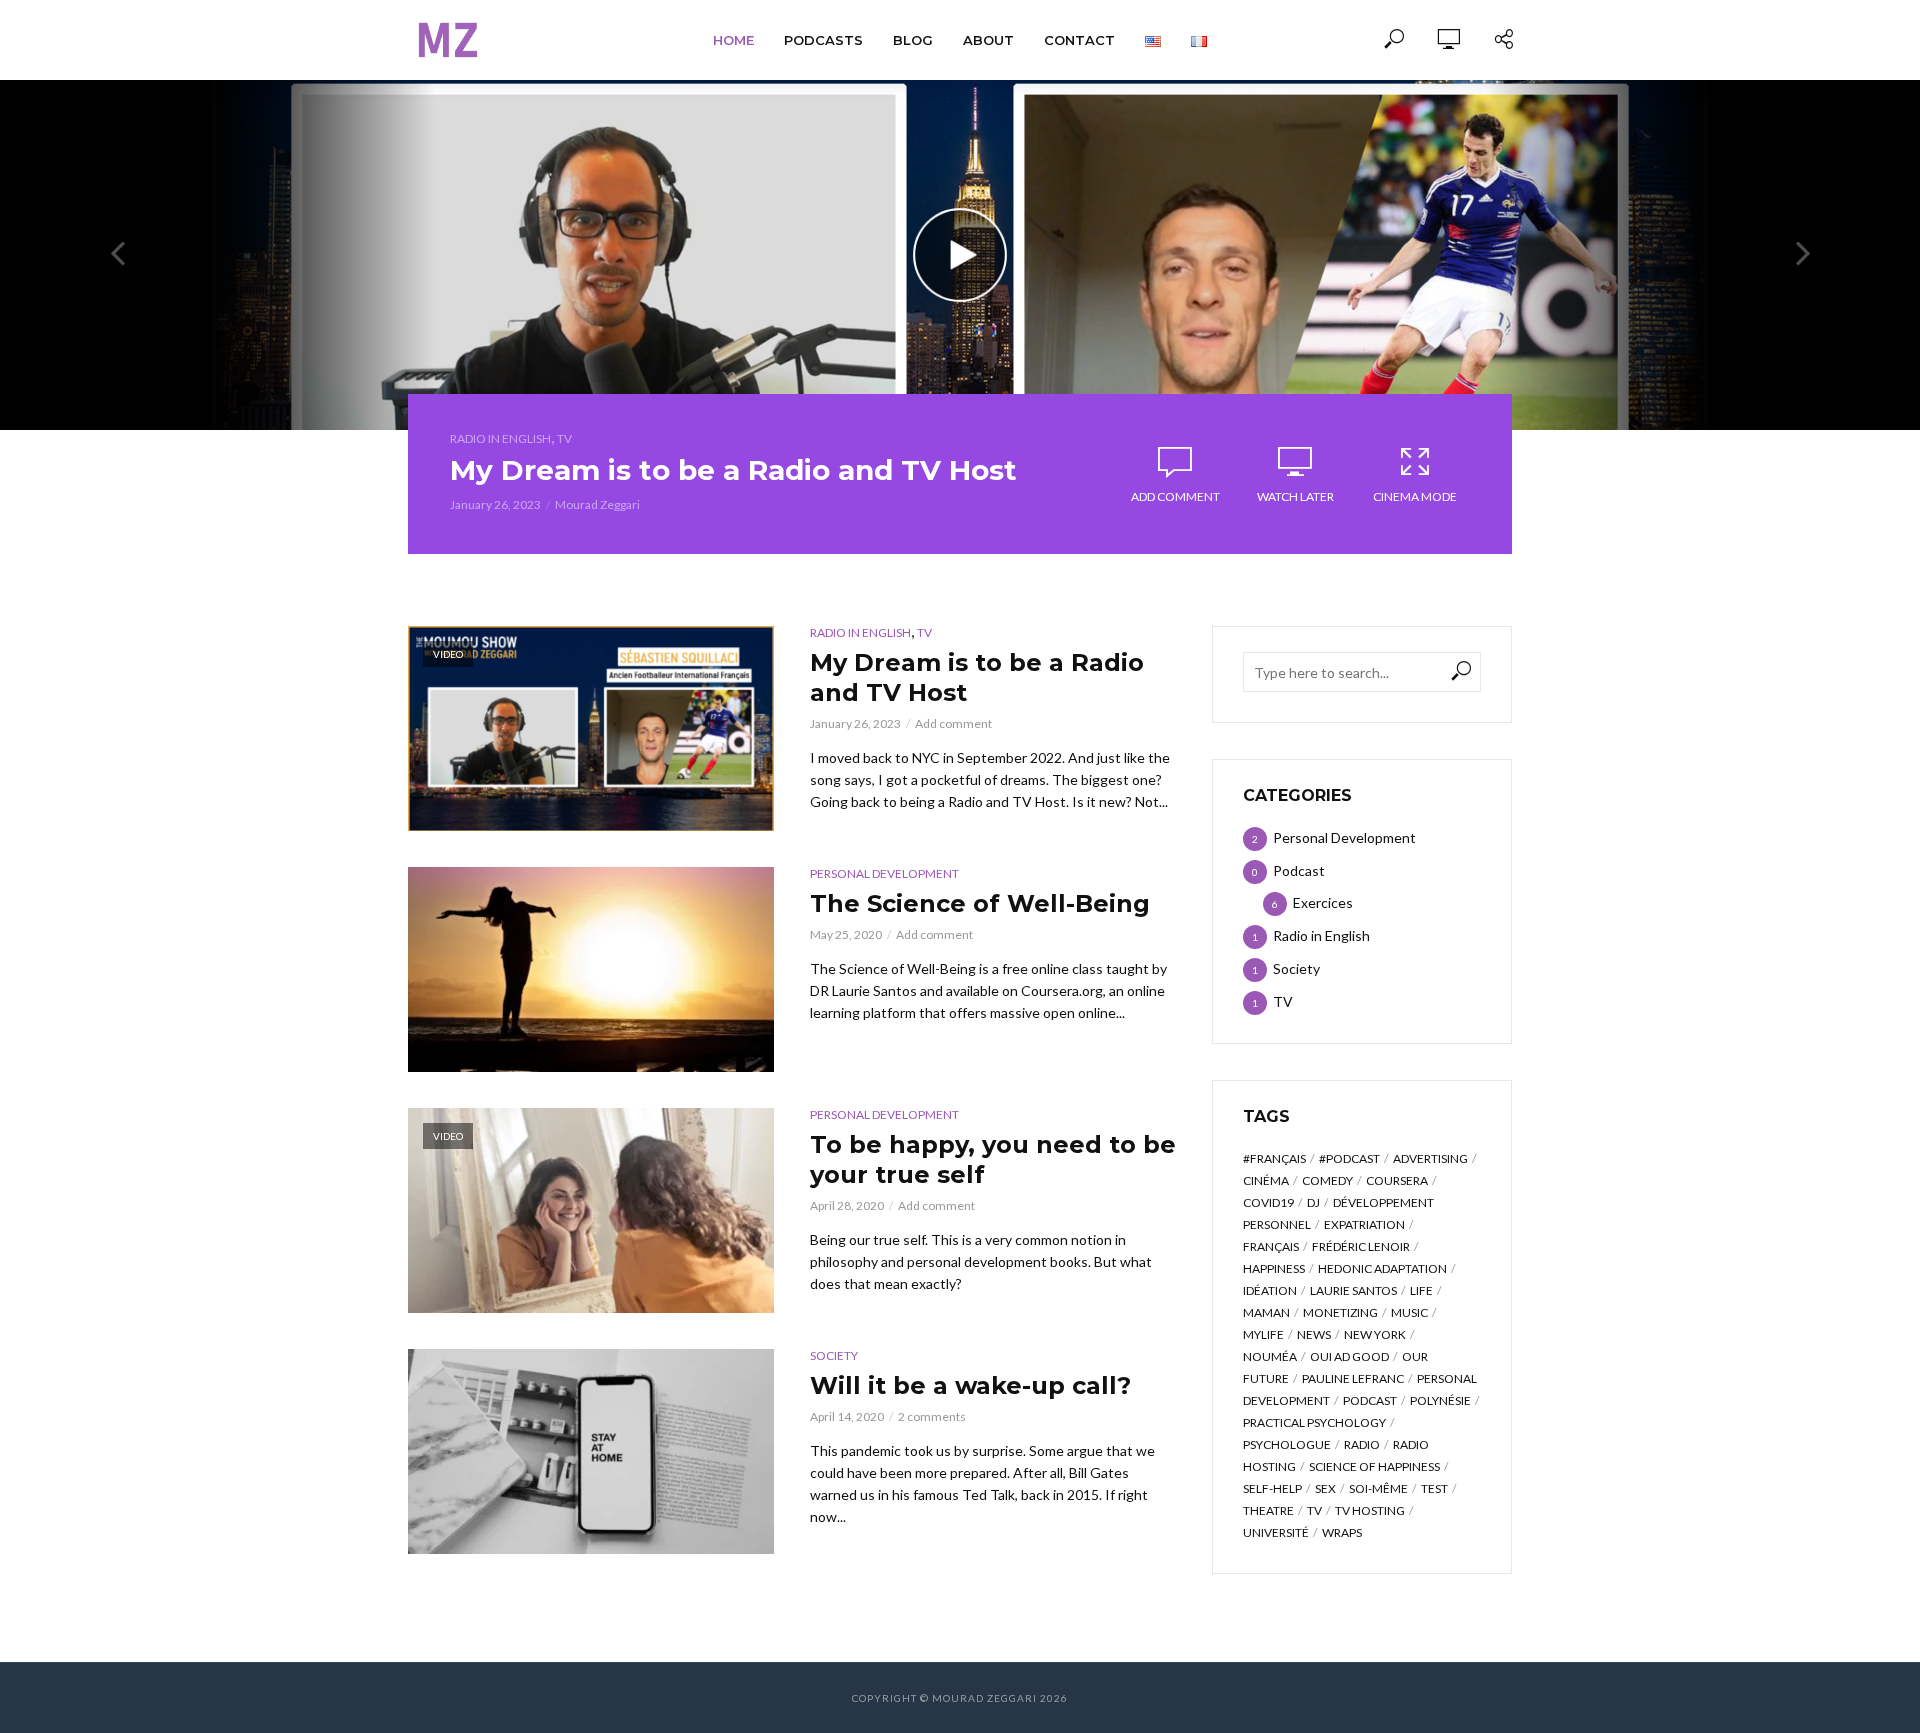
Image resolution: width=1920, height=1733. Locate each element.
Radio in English (500, 438)
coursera (1397, 1180)
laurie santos (1353, 1290)
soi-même (1378, 1488)
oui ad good (1349, 1356)
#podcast (1349, 1158)
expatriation (1364, 1224)
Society (834, 1355)
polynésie (1440, 1400)
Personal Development (884, 873)
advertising (1430, 1158)
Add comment (1175, 496)
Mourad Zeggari (597, 504)
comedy (1327, 1180)
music (1409, 1312)
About (988, 40)
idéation (1270, 1290)
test (1434, 1488)
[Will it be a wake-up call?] (591, 1451)
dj (1313, 1202)
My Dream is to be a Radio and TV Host (733, 470)
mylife (1263, 1334)
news (1314, 1334)
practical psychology (1314, 1422)
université (1276, 1532)
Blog (913, 40)
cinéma (1266, 1180)
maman (1266, 1312)
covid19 (1268, 1202)
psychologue (1287, 1444)
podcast (1370, 1400)
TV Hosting (1370, 1510)
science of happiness (1374, 1466)
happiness (1274, 1268)
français (1271, 1246)
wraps (1342, 1532)
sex (1325, 1488)
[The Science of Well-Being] (591, 969)
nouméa (1270, 1356)
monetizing (1340, 1312)
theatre (1268, 1510)
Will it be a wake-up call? (970, 1385)
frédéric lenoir (1361, 1246)
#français (1274, 1158)
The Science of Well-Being (980, 903)
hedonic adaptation (1382, 1268)
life (1421, 1290)
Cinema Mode (1415, 496)
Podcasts (823, 40)
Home (733, 40)
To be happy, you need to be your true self (993, 1159)
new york (1375, 1334)
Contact (1079, 40)
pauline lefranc (1353, 1378)
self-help (1272, 1488)
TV (564, 438)
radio (1362, 1444)
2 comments (932, 1416)
